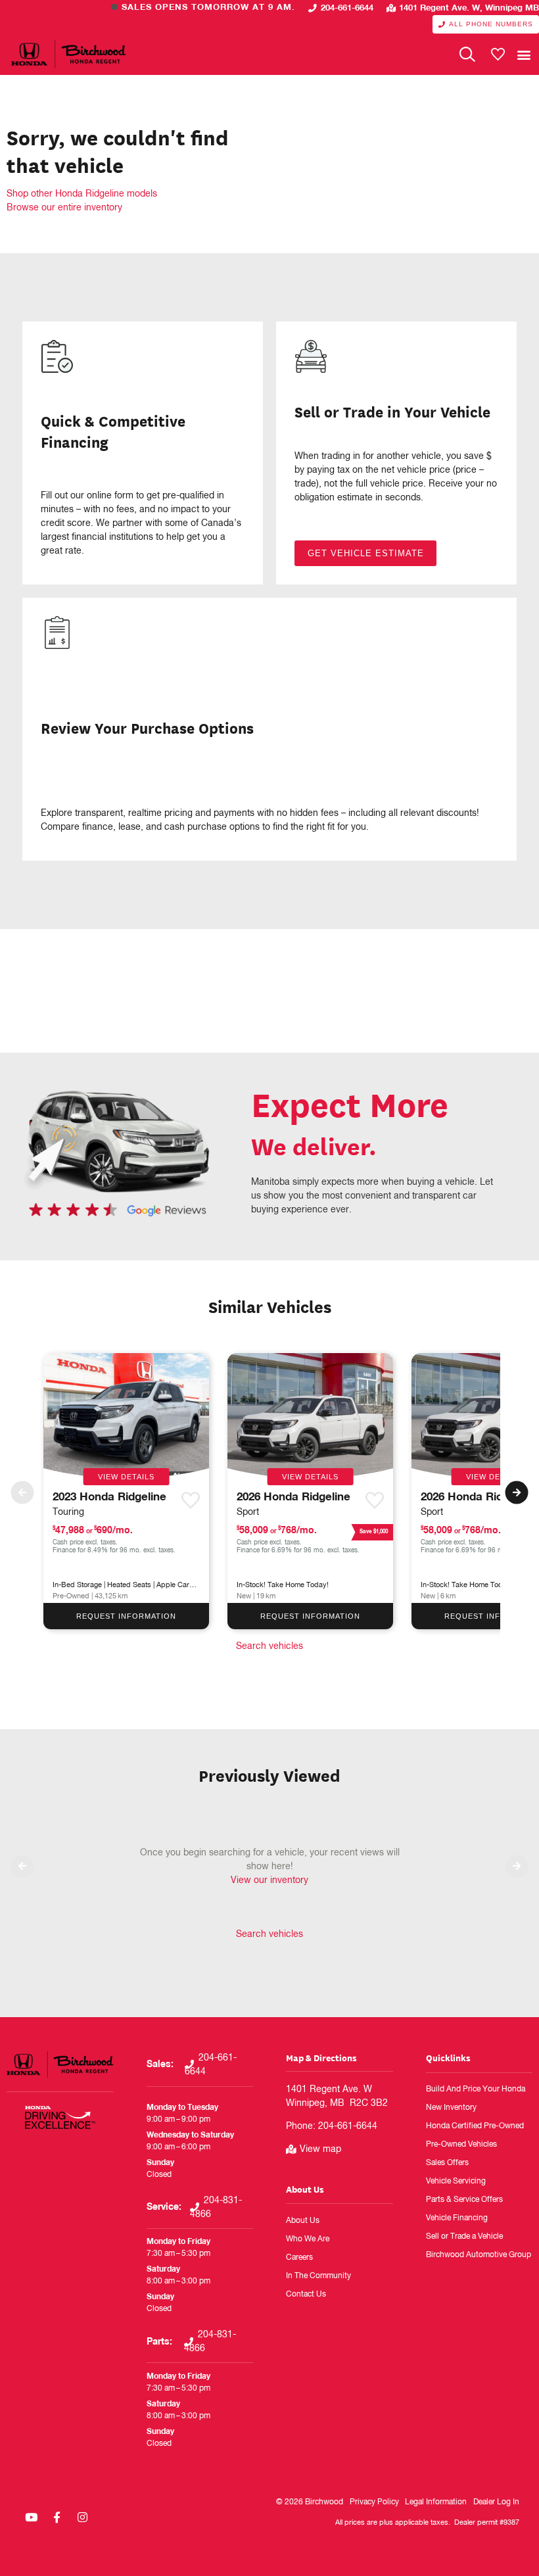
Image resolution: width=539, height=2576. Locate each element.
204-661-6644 (347, 8)
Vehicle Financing (457, 2218)
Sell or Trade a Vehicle (464, 2237)
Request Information (126, 1616)
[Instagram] (82, 2517)
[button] (524, 54)
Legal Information (436, 2502)
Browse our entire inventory (64, 208)
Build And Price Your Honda (476, 2089)
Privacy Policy (374, 2502)
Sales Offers (447, 2163)
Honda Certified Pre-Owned (475, 2126)
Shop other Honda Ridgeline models (82, 194)
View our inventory (269, 1880)
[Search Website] (467, 55)
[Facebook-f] (57, 2517)
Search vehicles (269, 1646)
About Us (305, 2189)
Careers (299, 2258)
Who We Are (308, 2239)
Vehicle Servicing (456, 2182)
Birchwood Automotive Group (479, 2255)
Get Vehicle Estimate (366, 553)
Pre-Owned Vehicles (461, 2145)
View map (320, 2149)
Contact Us (306, 2295)
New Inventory (451, 2108)
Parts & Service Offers (464, 2200)
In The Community (318, 2276)
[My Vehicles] (498, 55)
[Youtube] (31, 2517)
